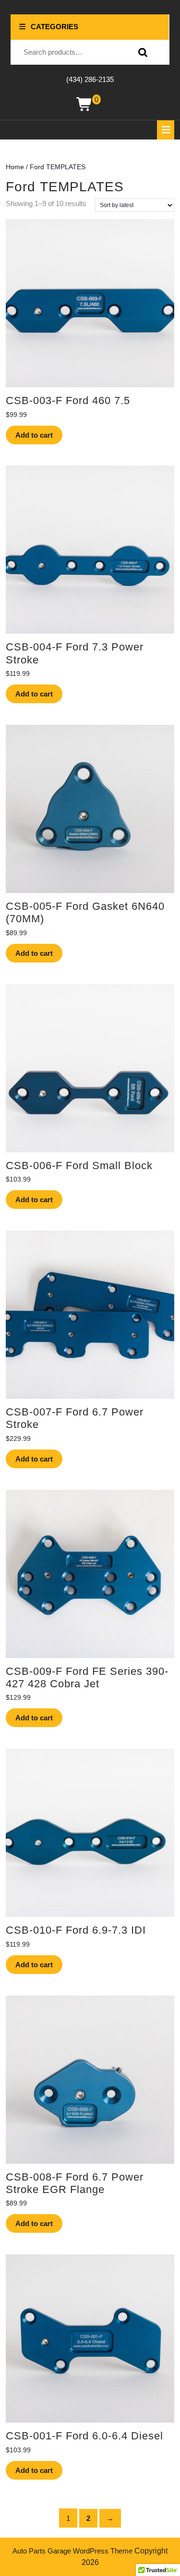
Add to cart (34, 435)
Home (15, 167)
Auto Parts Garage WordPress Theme (72, 2551)
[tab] (166, 130)
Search (141, 52)
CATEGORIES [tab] (54, 27)
